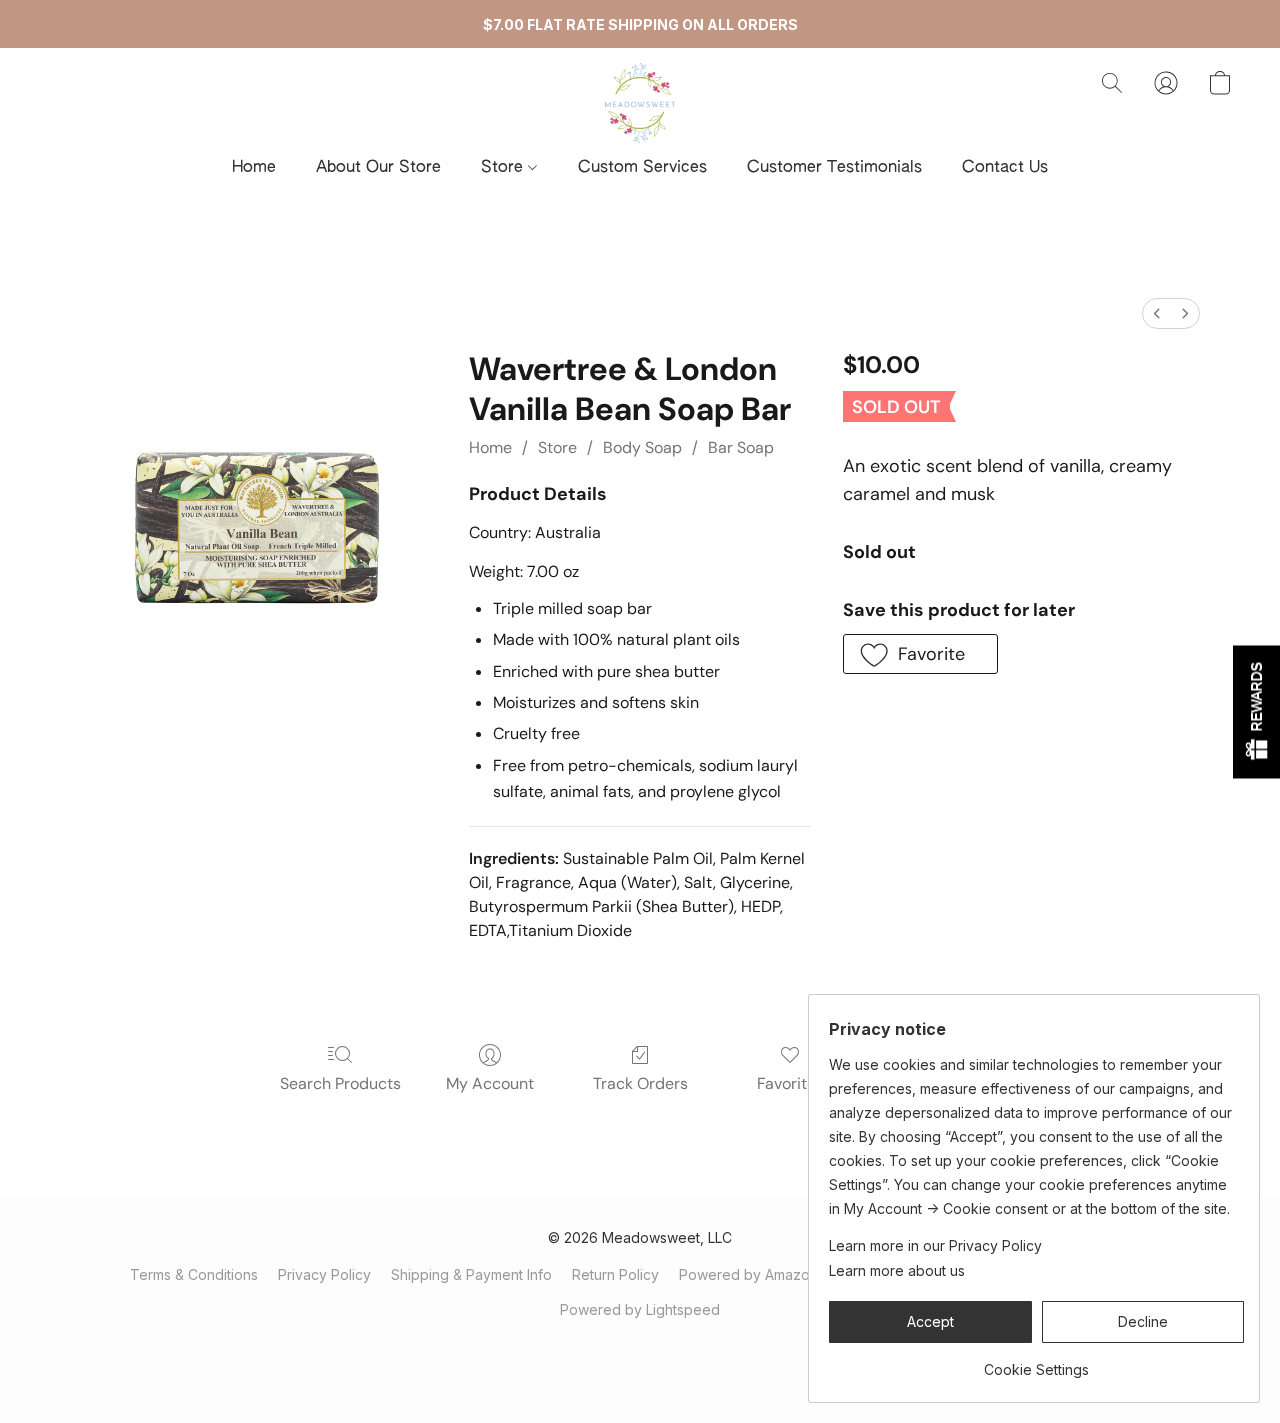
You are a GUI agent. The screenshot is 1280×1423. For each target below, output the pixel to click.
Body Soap (642, 447)
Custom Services (642, 168)
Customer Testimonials (834, 168)
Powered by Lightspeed (640, 1309)
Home (254, 168)
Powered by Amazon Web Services (797, 1274)
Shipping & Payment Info (471, 1274)
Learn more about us (897, 1270)
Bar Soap (741, 447)
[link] (1036, 1362)
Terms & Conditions (194, 1274)
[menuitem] (1157, 313)
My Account (490, 1083)
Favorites (790, 1083)
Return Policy (615, 1274)
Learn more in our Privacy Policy (935, 1245)
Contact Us (1005, 168)
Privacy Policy (324, 1274)
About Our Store (378, 168)
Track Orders (640, 1083)
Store (504, 168)
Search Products (340, 1083)
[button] (640, 103)
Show (1256, 711)
